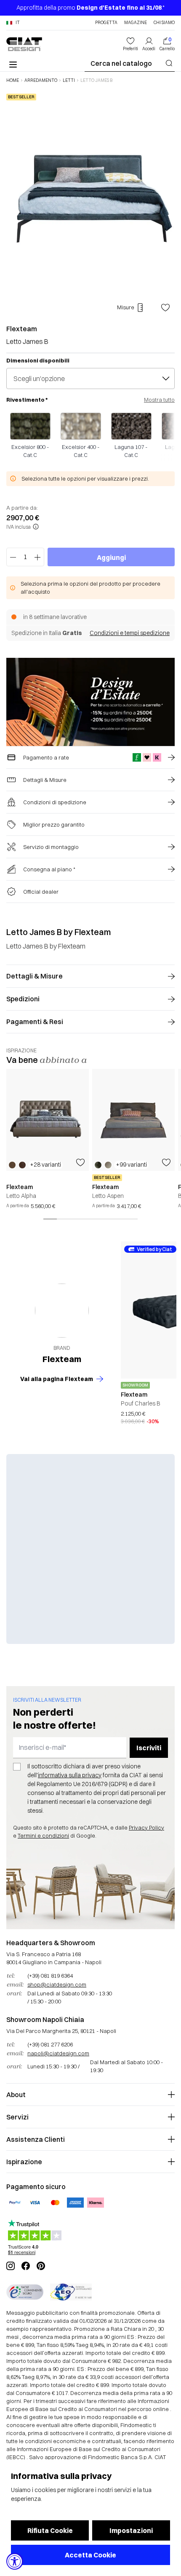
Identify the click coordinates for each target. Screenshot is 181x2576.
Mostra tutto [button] (159, 400)
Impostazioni (131, 2530)
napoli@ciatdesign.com (58, 2053)
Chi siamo (164, 23)
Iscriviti (149, 1748)
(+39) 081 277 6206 (50, 2044)
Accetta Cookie (90, 2555)
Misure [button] (126, 307)
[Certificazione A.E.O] (71, 2292)
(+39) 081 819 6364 (50, 1976)
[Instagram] (11, 2266)
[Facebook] (26, 2266)
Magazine (136, 23)
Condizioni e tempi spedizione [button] (130, 633)
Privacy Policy (146, 1827)
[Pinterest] (41, 2266)
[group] (48, 1139)
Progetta (106, 23)
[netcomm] (25, 2292)
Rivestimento (27, 400)
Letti (69, 81)
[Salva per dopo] (165, 308)
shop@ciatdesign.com (57, 1984)
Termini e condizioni (43, 1835)
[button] (13, 23)
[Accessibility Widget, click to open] (15, 2561)
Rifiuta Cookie (50, 2530)
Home (13, 81)
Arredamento (41, 81)
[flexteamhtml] (62, 1311)
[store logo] (24, 44)
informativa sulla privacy (70, 1775)
